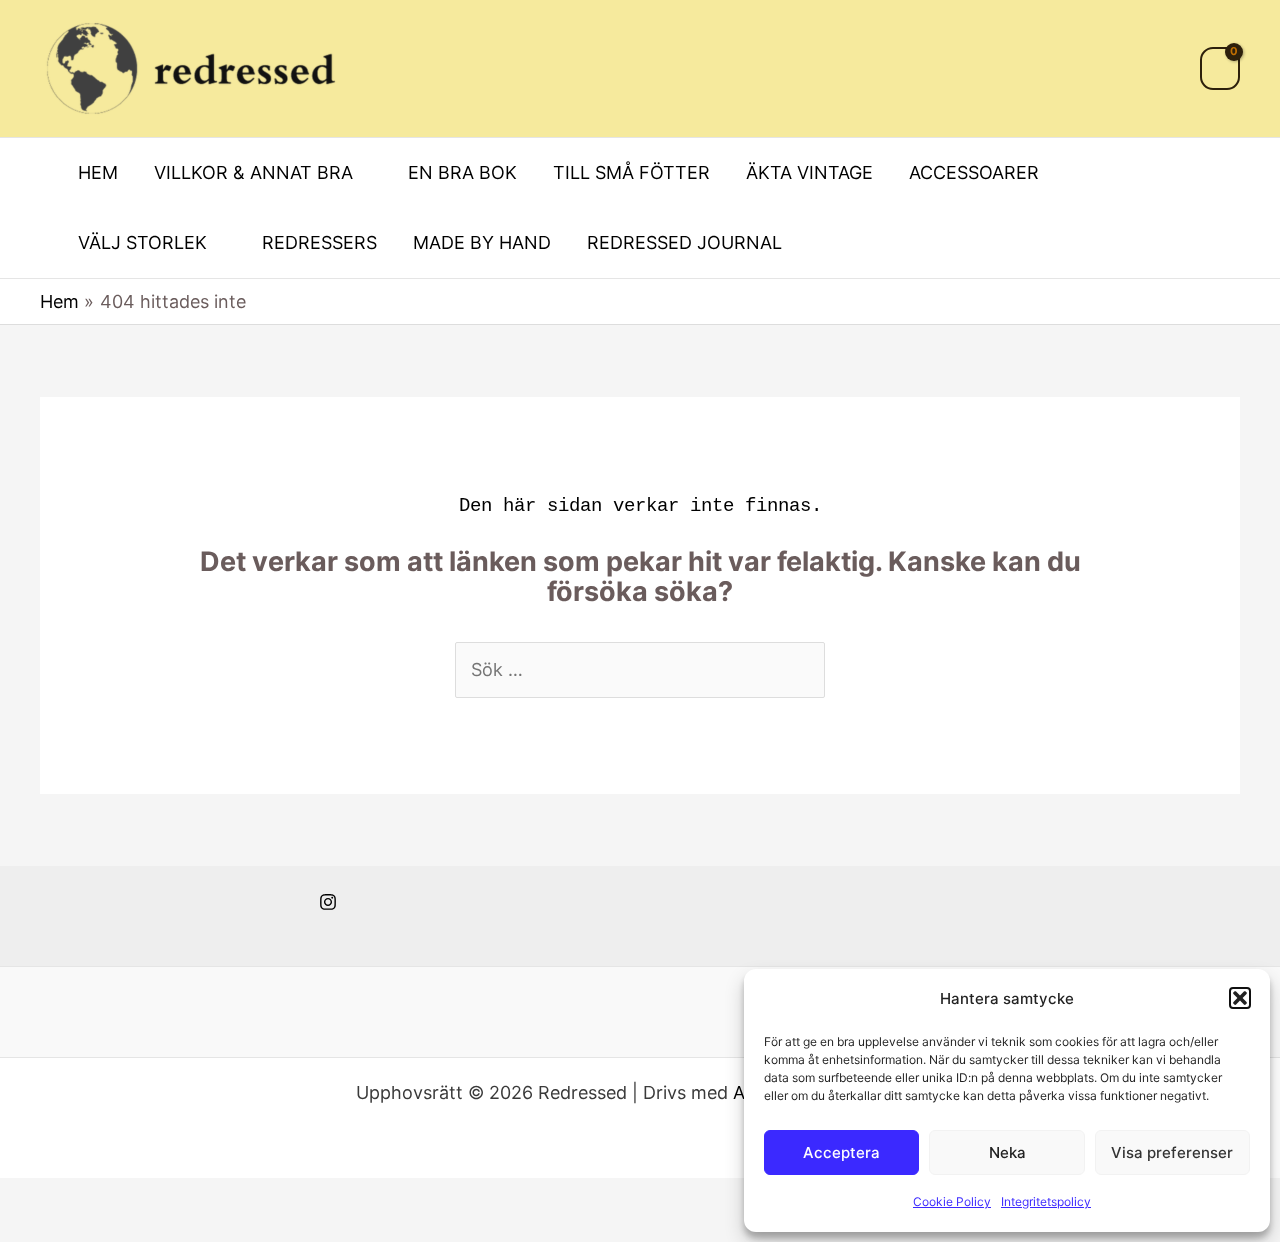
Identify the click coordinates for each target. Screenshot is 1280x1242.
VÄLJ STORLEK (142, 242)
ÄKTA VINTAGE (809, 172)
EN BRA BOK (462, 172)
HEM (98, 172)
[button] (1240, 998)
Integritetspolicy (1046, 1201)
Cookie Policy (952, 1201)
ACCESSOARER (974, 172)
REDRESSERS (319, 242)
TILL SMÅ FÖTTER (631, 172)
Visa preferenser (1172, 1152)
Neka (1007, 1152)
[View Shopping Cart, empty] (1220, 68)
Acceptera (841, 1152)
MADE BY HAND (482, 242)
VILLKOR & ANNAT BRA (253, 172)
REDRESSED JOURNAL (684, 242)
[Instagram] (328, 902)
